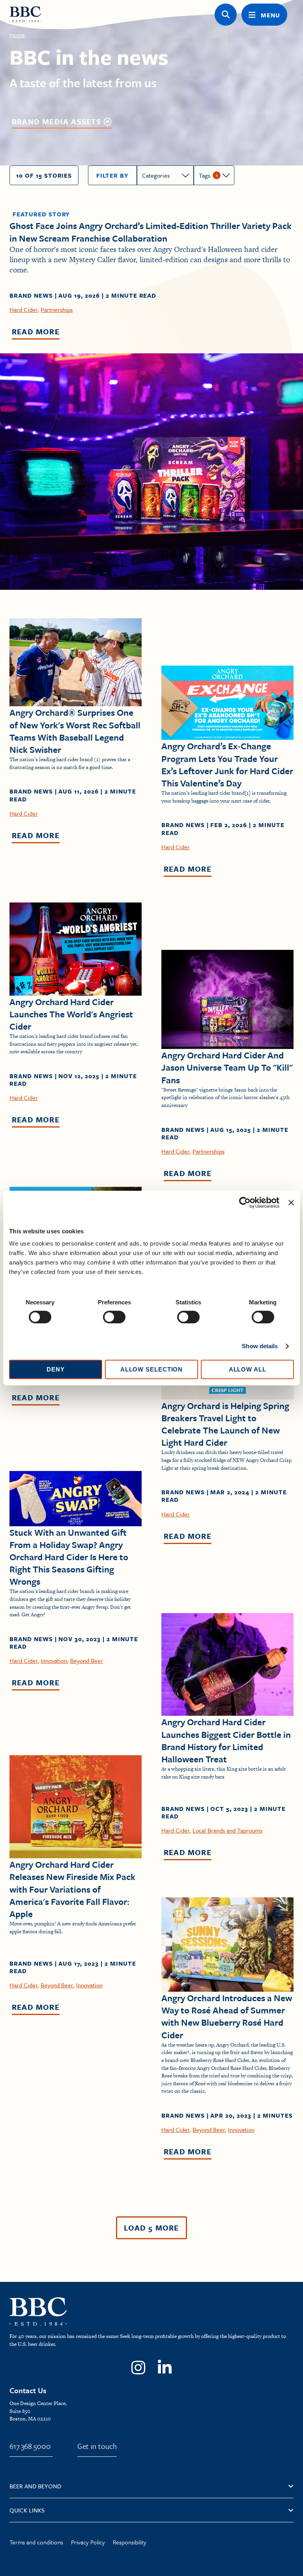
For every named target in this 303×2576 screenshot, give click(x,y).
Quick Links (27, 2510)
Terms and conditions (36, 2542)
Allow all (248, 1369)
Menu (270, 15)
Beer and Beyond (35, 2486)
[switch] (114, 1317)
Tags (205, 175)
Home (17, 35)
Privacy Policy (88, 2542)
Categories (156, 175)
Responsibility (130, 2542)
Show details (260, 1346)
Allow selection (152, 1369)
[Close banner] (291, 1203)
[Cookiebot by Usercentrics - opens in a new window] (245, 1203)
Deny (56, 1369)
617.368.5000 (30, 2446)
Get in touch (97, 2446)
